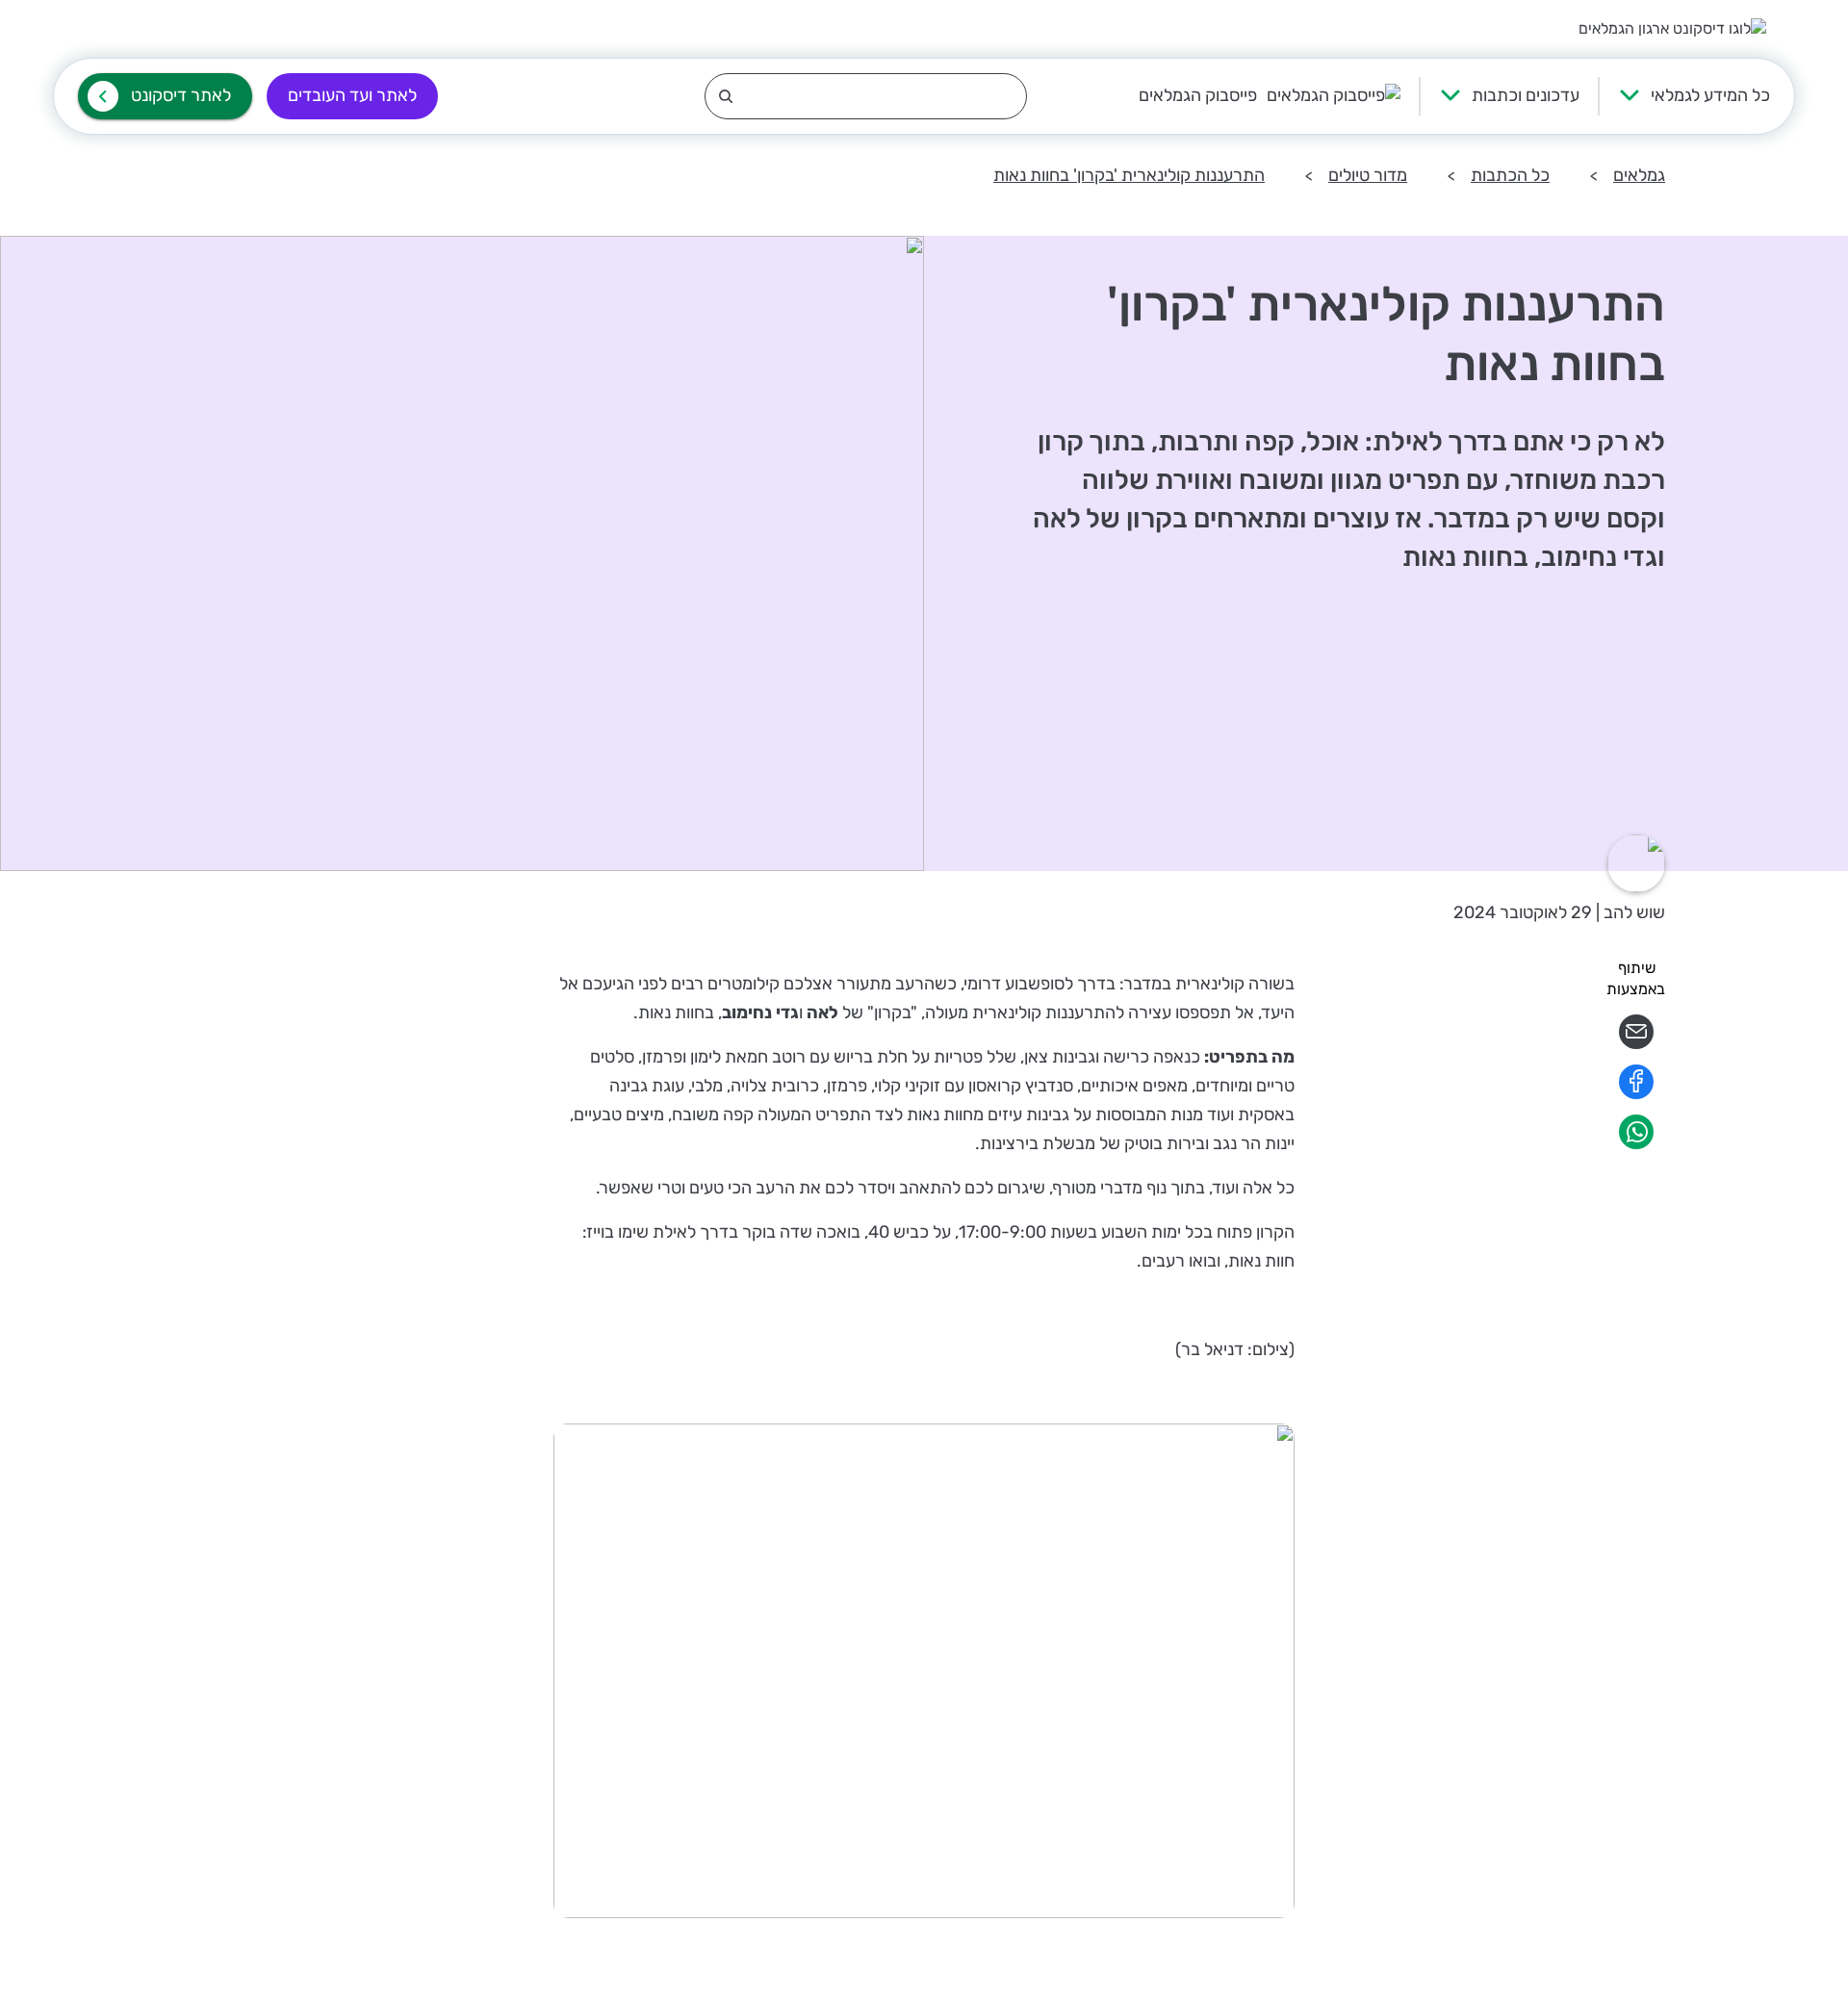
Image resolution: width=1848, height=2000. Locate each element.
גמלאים (1639, 175)
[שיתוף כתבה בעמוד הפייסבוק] (1636, 1094)
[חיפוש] (866, 96)
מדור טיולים (1368, 175)
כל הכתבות (1510, 175)
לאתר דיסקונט (181, 95)
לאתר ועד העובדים (352, 95)
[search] (866, 96)
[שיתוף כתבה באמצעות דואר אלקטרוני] (1636, 1044)
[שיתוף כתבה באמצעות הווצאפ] (1636, 1144)
